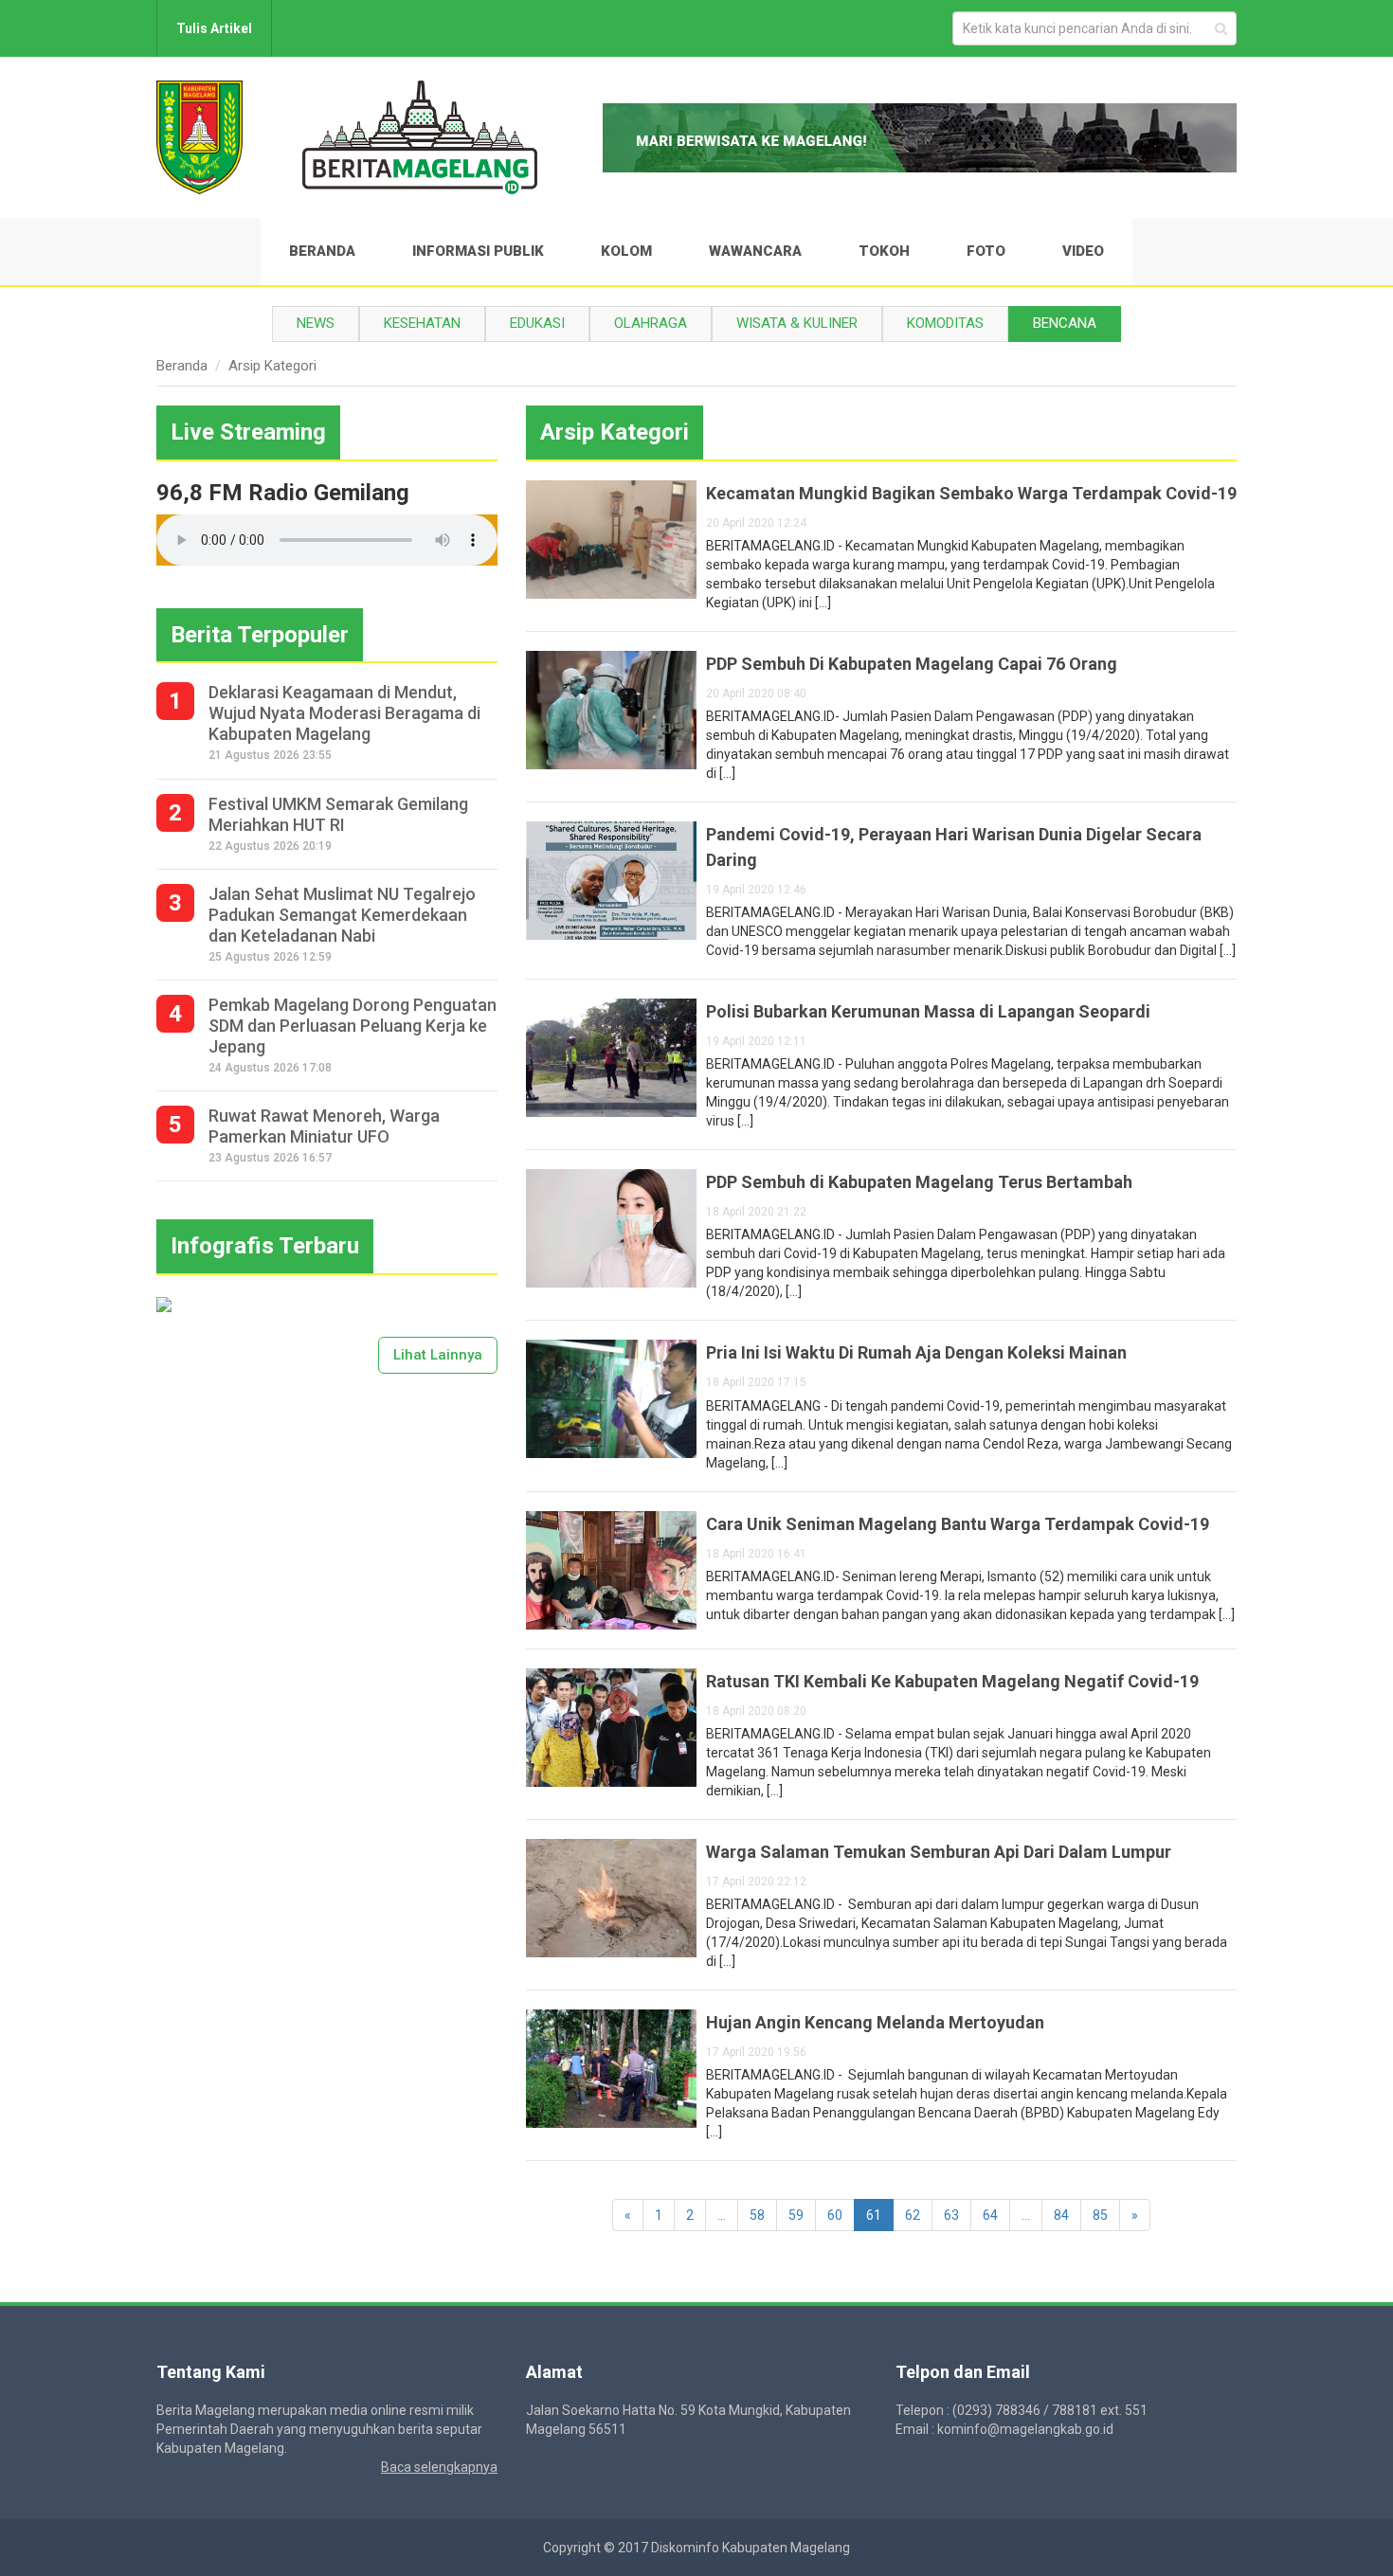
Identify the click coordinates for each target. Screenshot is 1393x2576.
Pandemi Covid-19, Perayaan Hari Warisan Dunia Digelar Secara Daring (954, 847)
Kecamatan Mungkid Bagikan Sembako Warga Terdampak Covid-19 (971, 493)
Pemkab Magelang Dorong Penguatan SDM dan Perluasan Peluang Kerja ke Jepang (353, 1026)
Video (1083, 251)
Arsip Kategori (272, 366)
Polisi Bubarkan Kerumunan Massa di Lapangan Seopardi (928, 1011)
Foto (986, 251)
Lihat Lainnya (438, 1355)
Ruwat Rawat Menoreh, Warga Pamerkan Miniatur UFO (324, 1126)
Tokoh (884, 251)
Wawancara (755, 251)
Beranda (322, 251)
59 (796, 2215)
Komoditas (945, 323)
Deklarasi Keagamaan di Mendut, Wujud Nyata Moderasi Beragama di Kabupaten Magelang (344, 713)
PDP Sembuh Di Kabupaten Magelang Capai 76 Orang (912, 664)
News (316, 323)
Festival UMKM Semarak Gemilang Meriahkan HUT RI (338, 814)
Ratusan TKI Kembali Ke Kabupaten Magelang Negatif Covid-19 (952, 1681)
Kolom (626, 251)
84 (1061, 2215)
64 (990, 2215)
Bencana (1065, 323)
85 (1100, 2215)
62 (913, 2215)
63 (951, 2215)
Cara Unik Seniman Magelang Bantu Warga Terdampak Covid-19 (958, 1524)
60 (835, 2215)
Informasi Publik (478, 251)
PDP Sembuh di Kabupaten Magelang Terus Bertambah (919, 1182)
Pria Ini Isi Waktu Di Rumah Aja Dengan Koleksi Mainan (916, 1352)
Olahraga (651, 323)
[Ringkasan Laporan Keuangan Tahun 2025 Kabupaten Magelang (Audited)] (164, 1304)
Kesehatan (422, 323)
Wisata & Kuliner (797, 323)
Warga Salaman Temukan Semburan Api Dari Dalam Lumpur (939, 1852)
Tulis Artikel (214, 28)
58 (757, 2215)
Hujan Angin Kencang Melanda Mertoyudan (875, 2022)
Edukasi (537, 323)
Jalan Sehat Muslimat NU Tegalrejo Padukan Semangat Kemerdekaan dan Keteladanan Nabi (342, 915)
